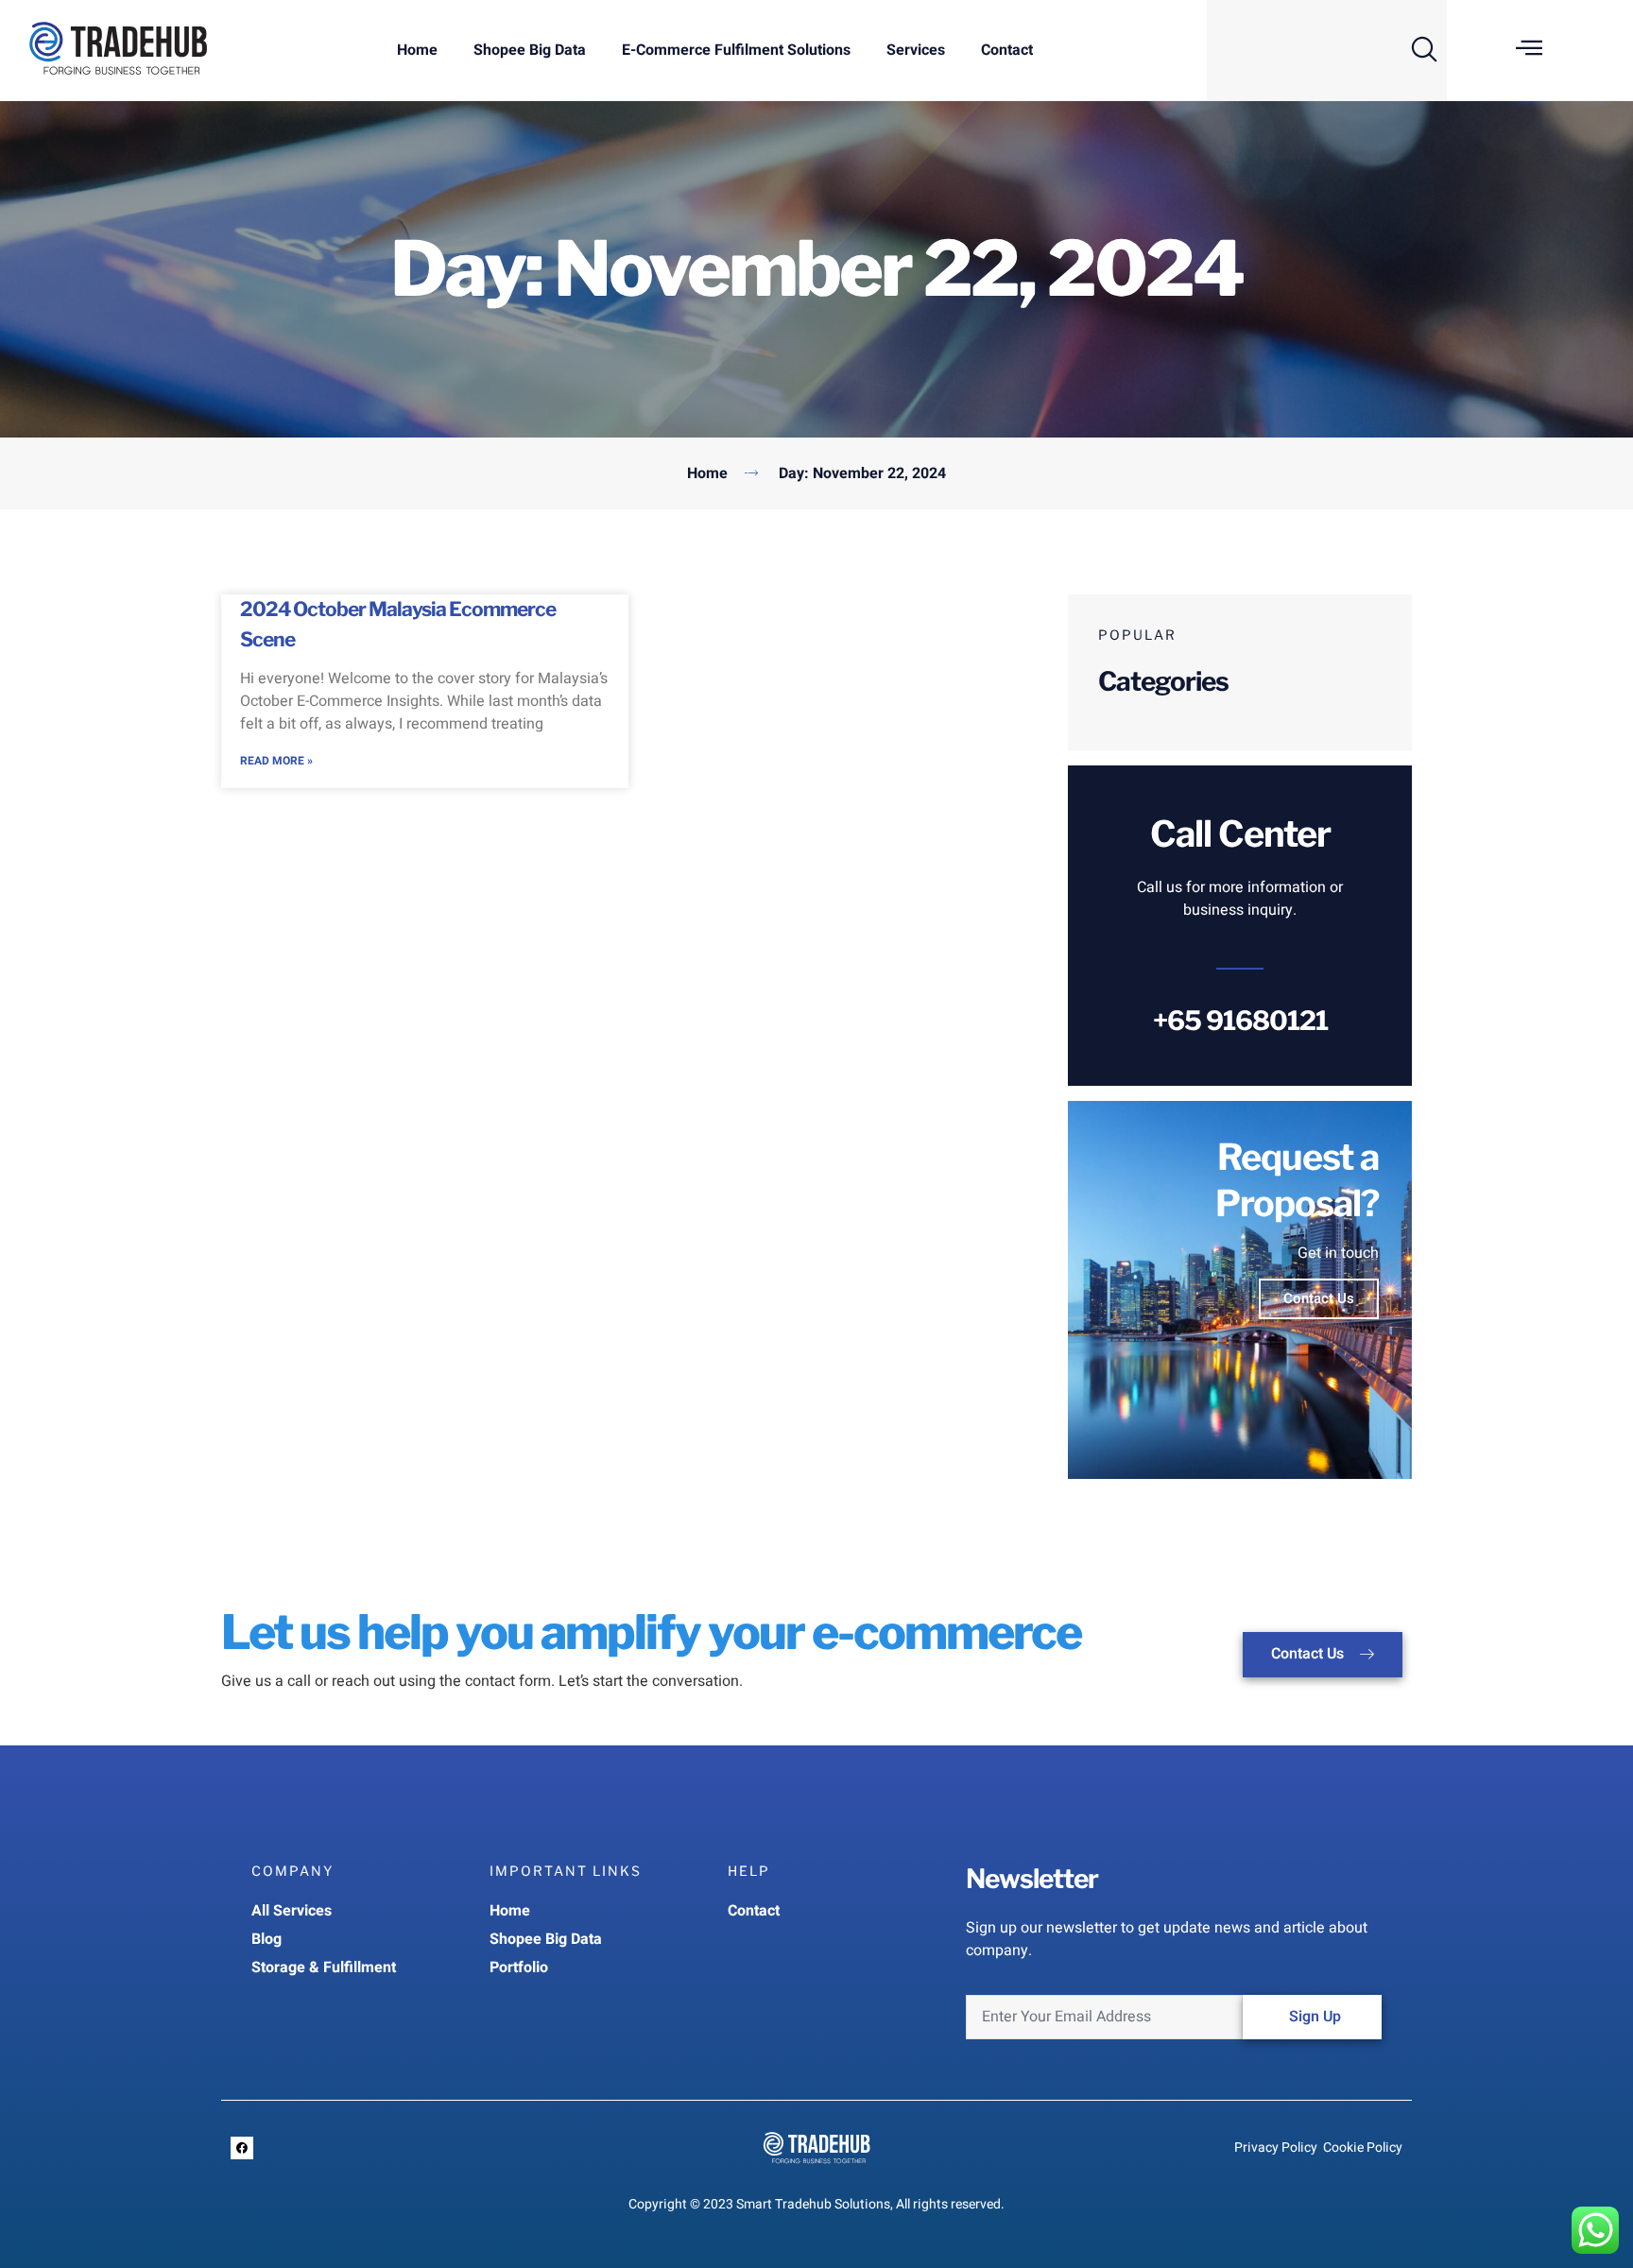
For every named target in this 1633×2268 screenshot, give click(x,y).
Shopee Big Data (530, 50)
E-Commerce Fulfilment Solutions (736, 50)
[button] (1424, 46)
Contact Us (1319, 1298)
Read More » (276, 761)
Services (916, 50)
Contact (1007, 50)
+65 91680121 (1240, 1021)
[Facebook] (242, 2148)
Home (417, 50)
